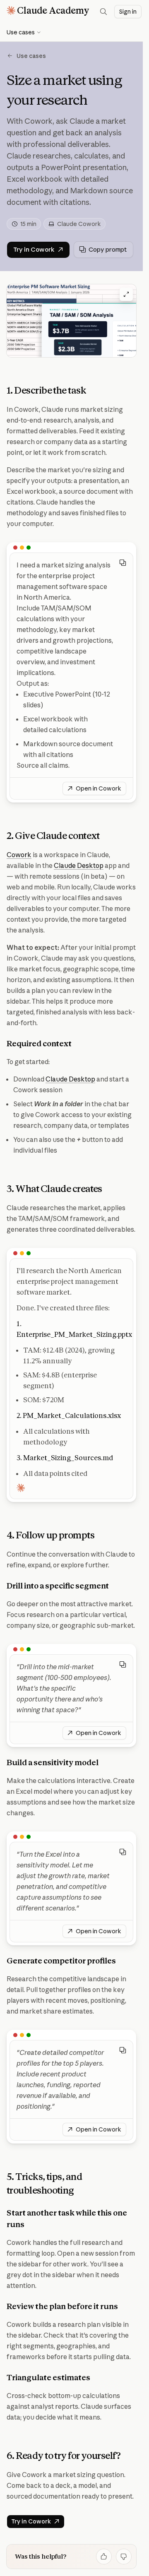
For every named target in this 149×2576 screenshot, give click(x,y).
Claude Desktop (79, 865)
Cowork (19, 855)
